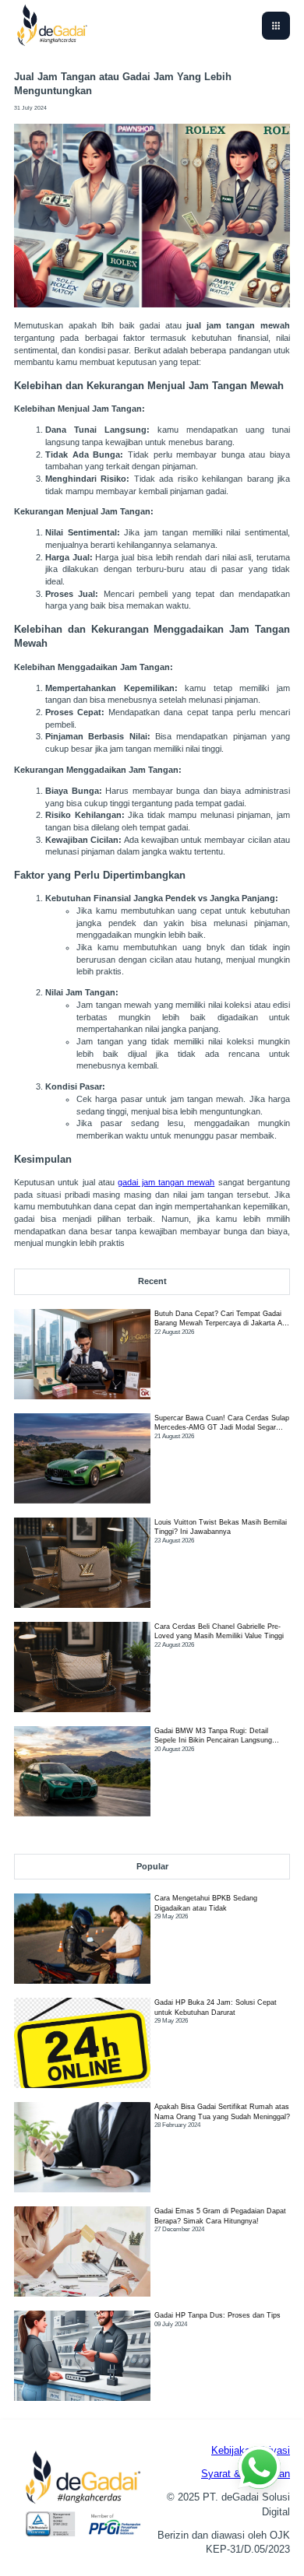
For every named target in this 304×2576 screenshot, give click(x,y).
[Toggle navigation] (276, 26)
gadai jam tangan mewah (166, 1182)
